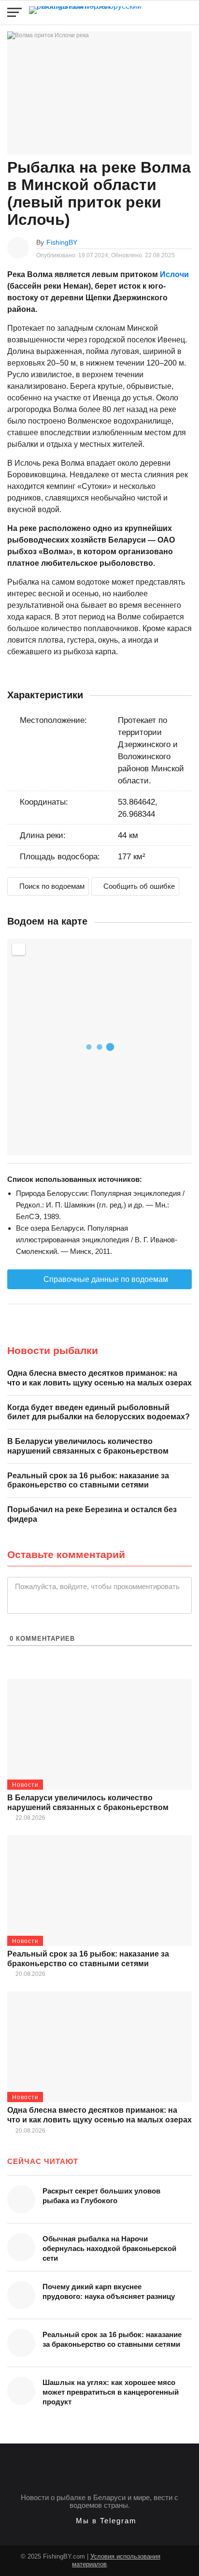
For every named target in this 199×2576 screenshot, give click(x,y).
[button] (100, 2521)
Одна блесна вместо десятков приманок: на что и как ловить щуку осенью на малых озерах (99, 1378)
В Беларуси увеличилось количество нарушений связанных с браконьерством (88, 1446)
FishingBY (62, 242)
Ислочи (174, 274)
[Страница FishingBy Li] (180, 2554)
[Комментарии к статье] (187, 242)
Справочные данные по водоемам (105, 1279)
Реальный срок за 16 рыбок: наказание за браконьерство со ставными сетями (88, 1480)
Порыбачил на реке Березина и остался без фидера (92, 1514)
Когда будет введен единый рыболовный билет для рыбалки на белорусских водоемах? (99, 1412)
